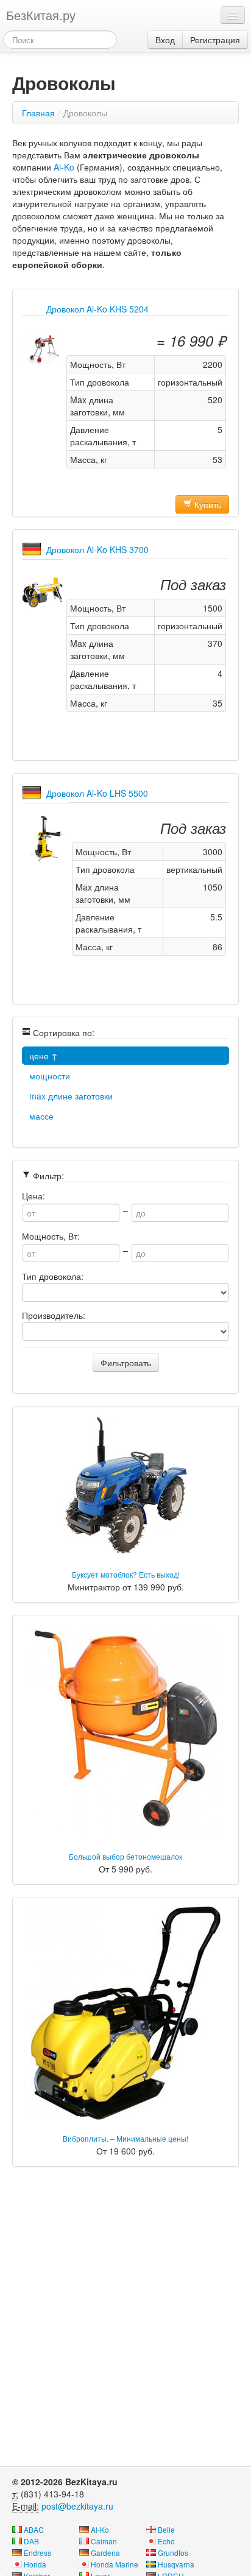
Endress (37, 2553)
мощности (50, 1076)
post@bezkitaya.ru (77, 2506)
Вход (165, 40)
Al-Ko (64, 167)
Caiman (104, 2541)
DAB (31, 2541)
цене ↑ (44, 1056)
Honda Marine (115, 2564)
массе (41, 1116)
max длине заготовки (71, 1096)
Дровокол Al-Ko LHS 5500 (97, 793)
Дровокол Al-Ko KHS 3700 (97, 549)
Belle (166, 2529)
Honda (35, 2564)
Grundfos (173, 2553)
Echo (166, 2541)
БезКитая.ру (41, 15)
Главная (38, 113)
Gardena (105, 2553)
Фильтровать (126, 1363)
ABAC (34, 2529)
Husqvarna (176, 2564)
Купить (207, 504)
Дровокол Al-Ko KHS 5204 (97, 309)
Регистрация (215, 40)
